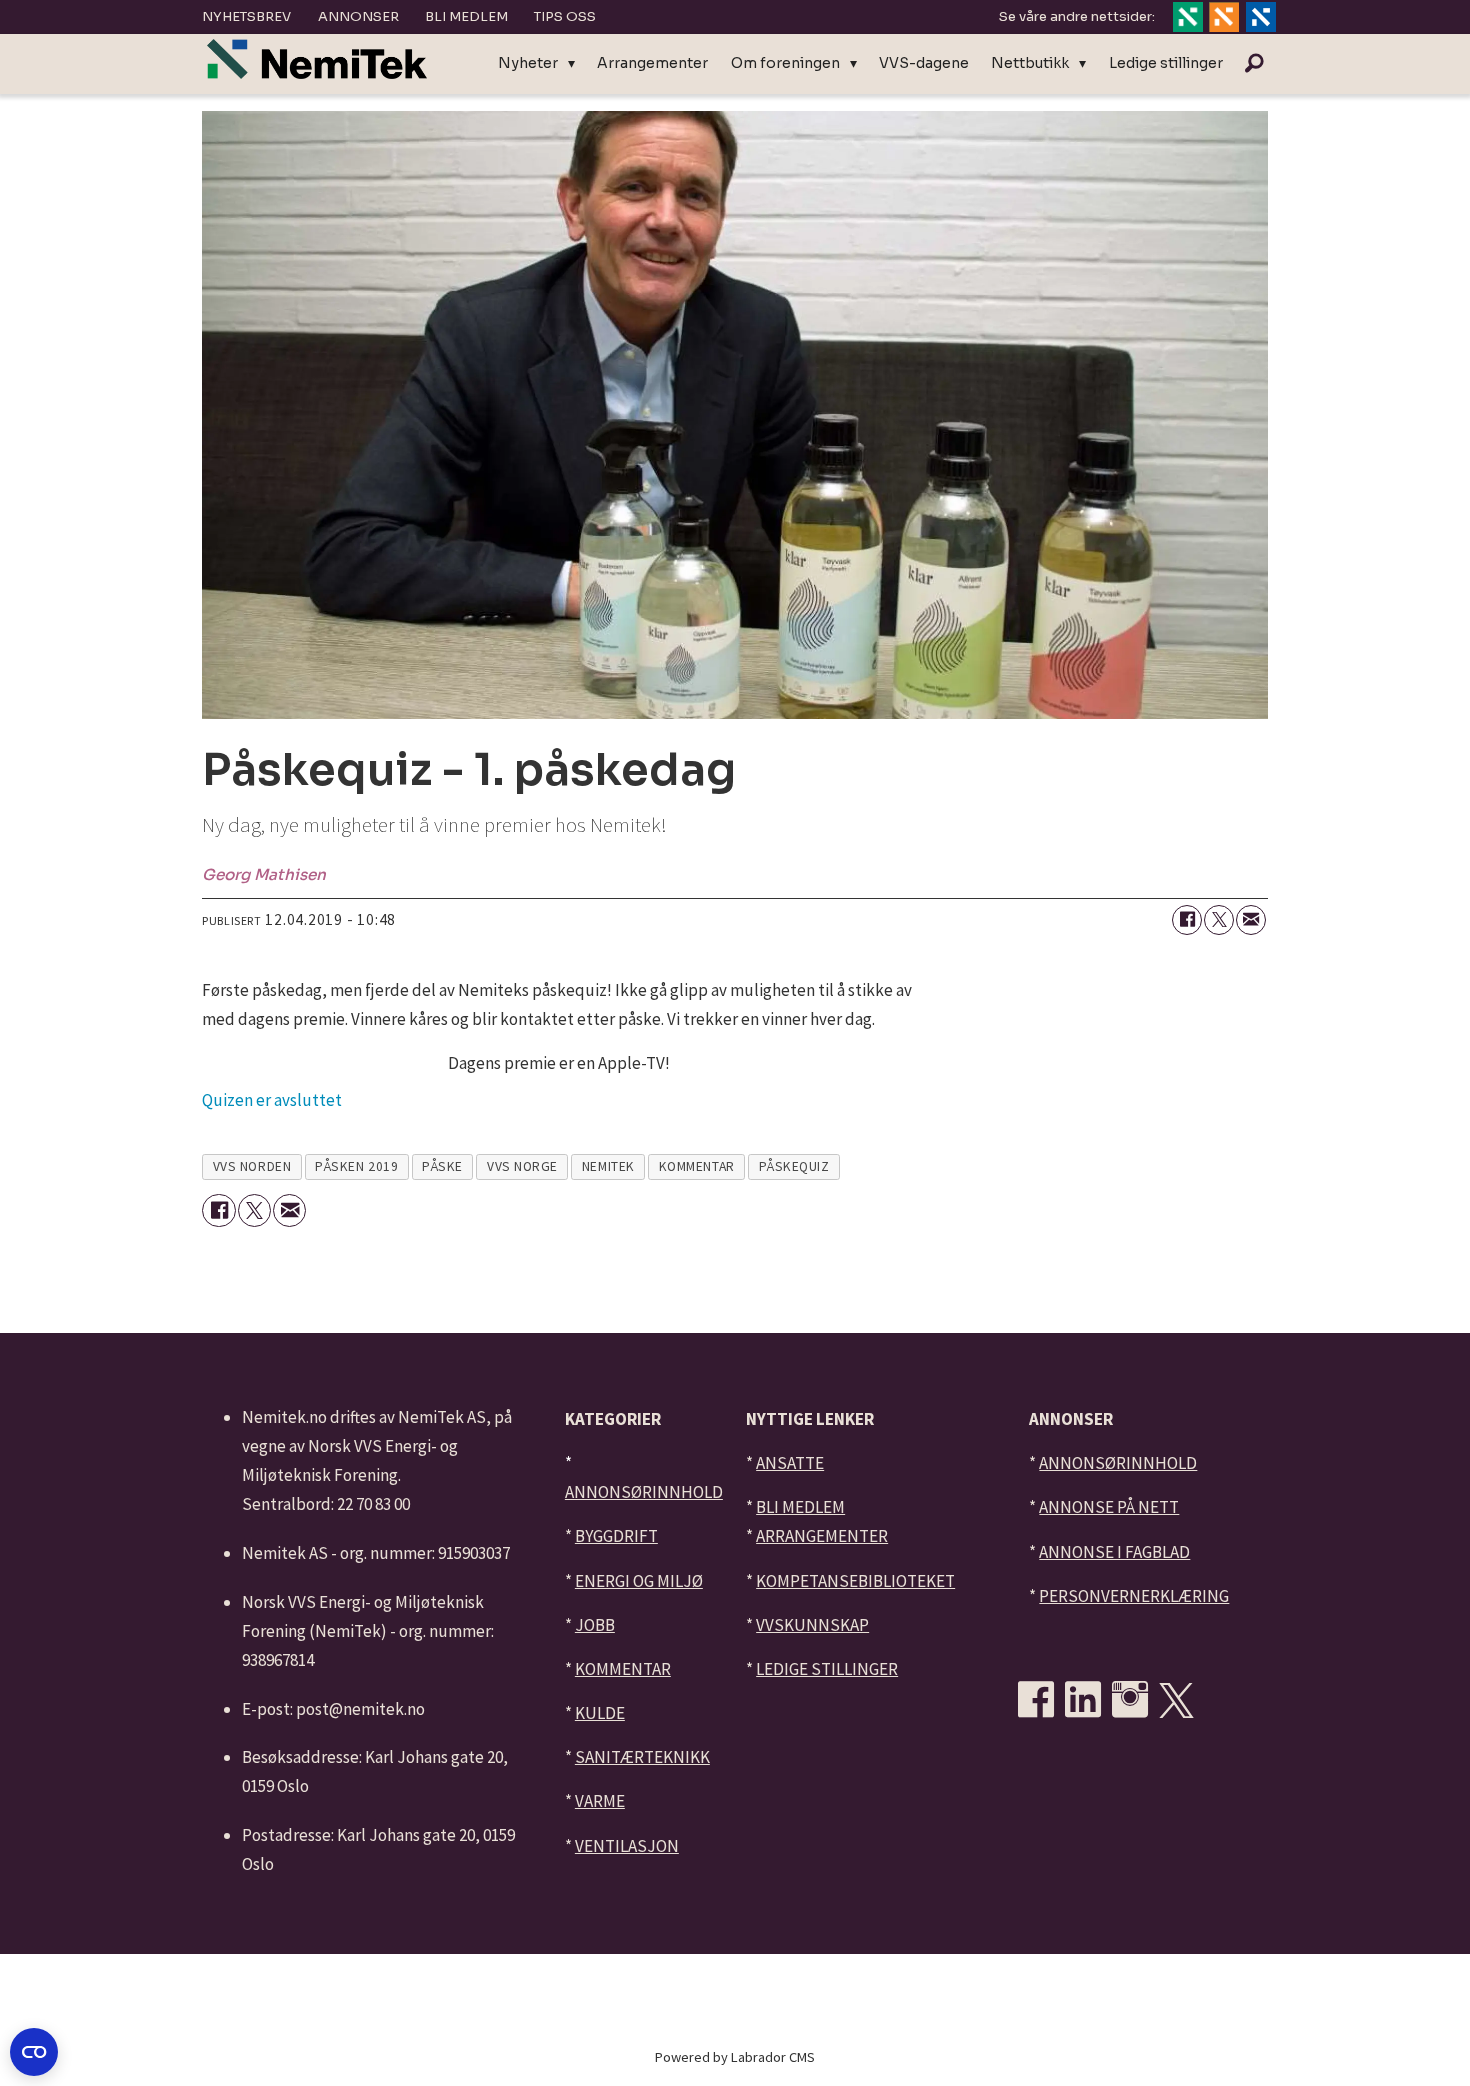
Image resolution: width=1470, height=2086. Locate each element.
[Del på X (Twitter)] (1219, 920)
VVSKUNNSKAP (812, 1625)
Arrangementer (652, 63)
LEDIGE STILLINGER (827, 1669)
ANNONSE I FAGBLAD (1114, 1552)
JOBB (595, 1625)
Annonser (358, 16)
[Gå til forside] (317, 59)
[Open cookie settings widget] (34, 2052)
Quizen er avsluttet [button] (272, 1101)
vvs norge (522, 1166)
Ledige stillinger (1166, 63)
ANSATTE (790, 1463)
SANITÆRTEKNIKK (642, 1757)
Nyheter (528, 63)
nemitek (608, 1166)
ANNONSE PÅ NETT (1109, 1507)
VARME (600, 1801)
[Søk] (1254, 64)
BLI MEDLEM (800, 1507)
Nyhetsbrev (246, 16)
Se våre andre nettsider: (1077, 16)
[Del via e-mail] (1251, 920)
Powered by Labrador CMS (735, 2057)
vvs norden (252, 1166)
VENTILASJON (627, 1846)
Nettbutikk (1030, 63)
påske (442, 1166)
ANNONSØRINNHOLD (644, 1492)
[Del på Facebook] (1187, 920)
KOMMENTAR (623, 1669)
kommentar (697, 1166)
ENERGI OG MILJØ (639, 1581)
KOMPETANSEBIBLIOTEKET (855, 1581)
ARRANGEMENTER (822, 1536)
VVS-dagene (924, 63)
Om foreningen (785, 63)
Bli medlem (466, 16)
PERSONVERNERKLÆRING (1134, 1596)
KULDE (600, 1713)
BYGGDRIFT (616, 1536)
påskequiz (794, 1166)
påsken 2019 (356, 1166)
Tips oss (565, 16)
